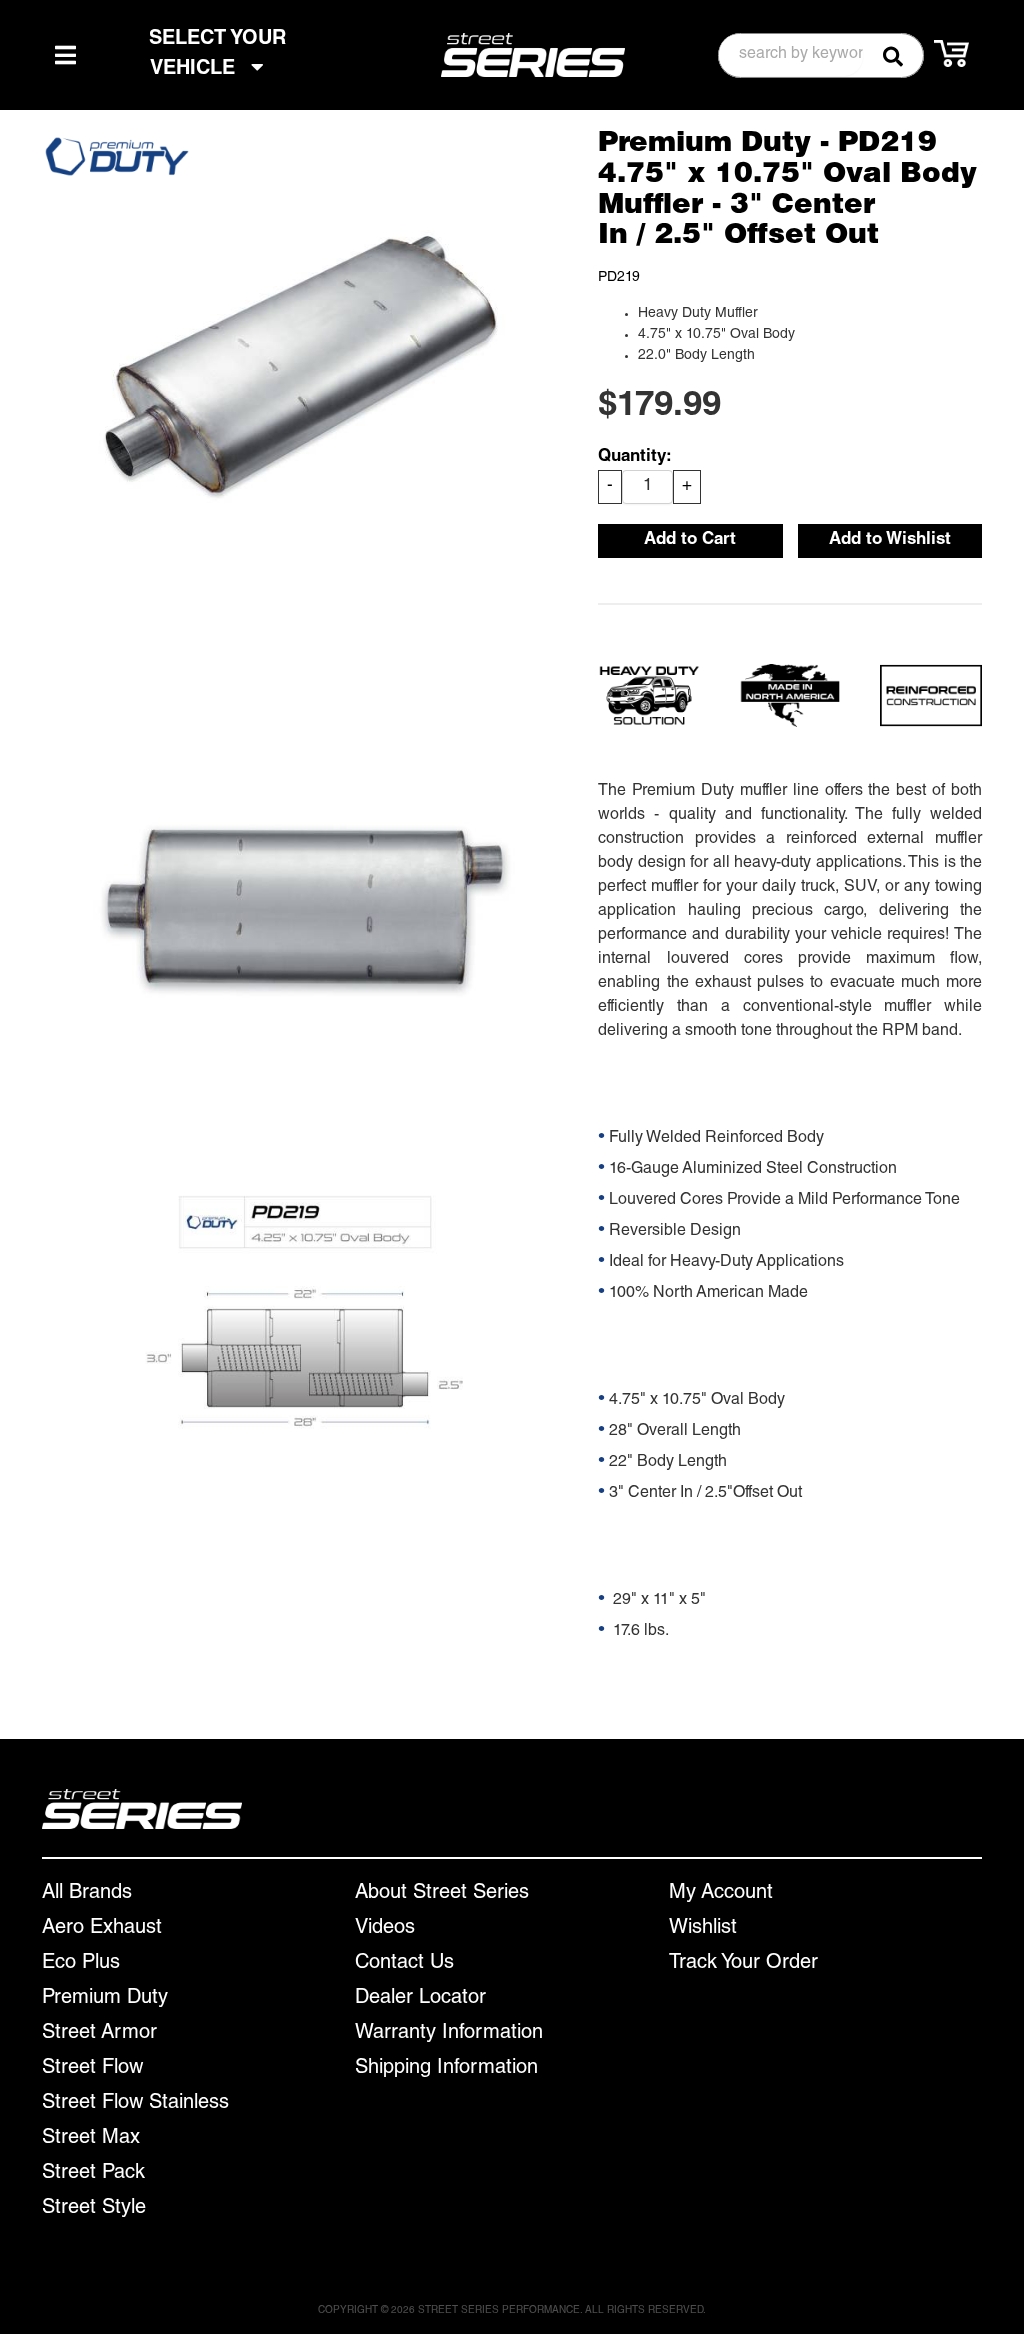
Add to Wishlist (890, 540)
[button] (821, 55)
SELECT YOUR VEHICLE (217, 55)
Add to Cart (690, 540)
